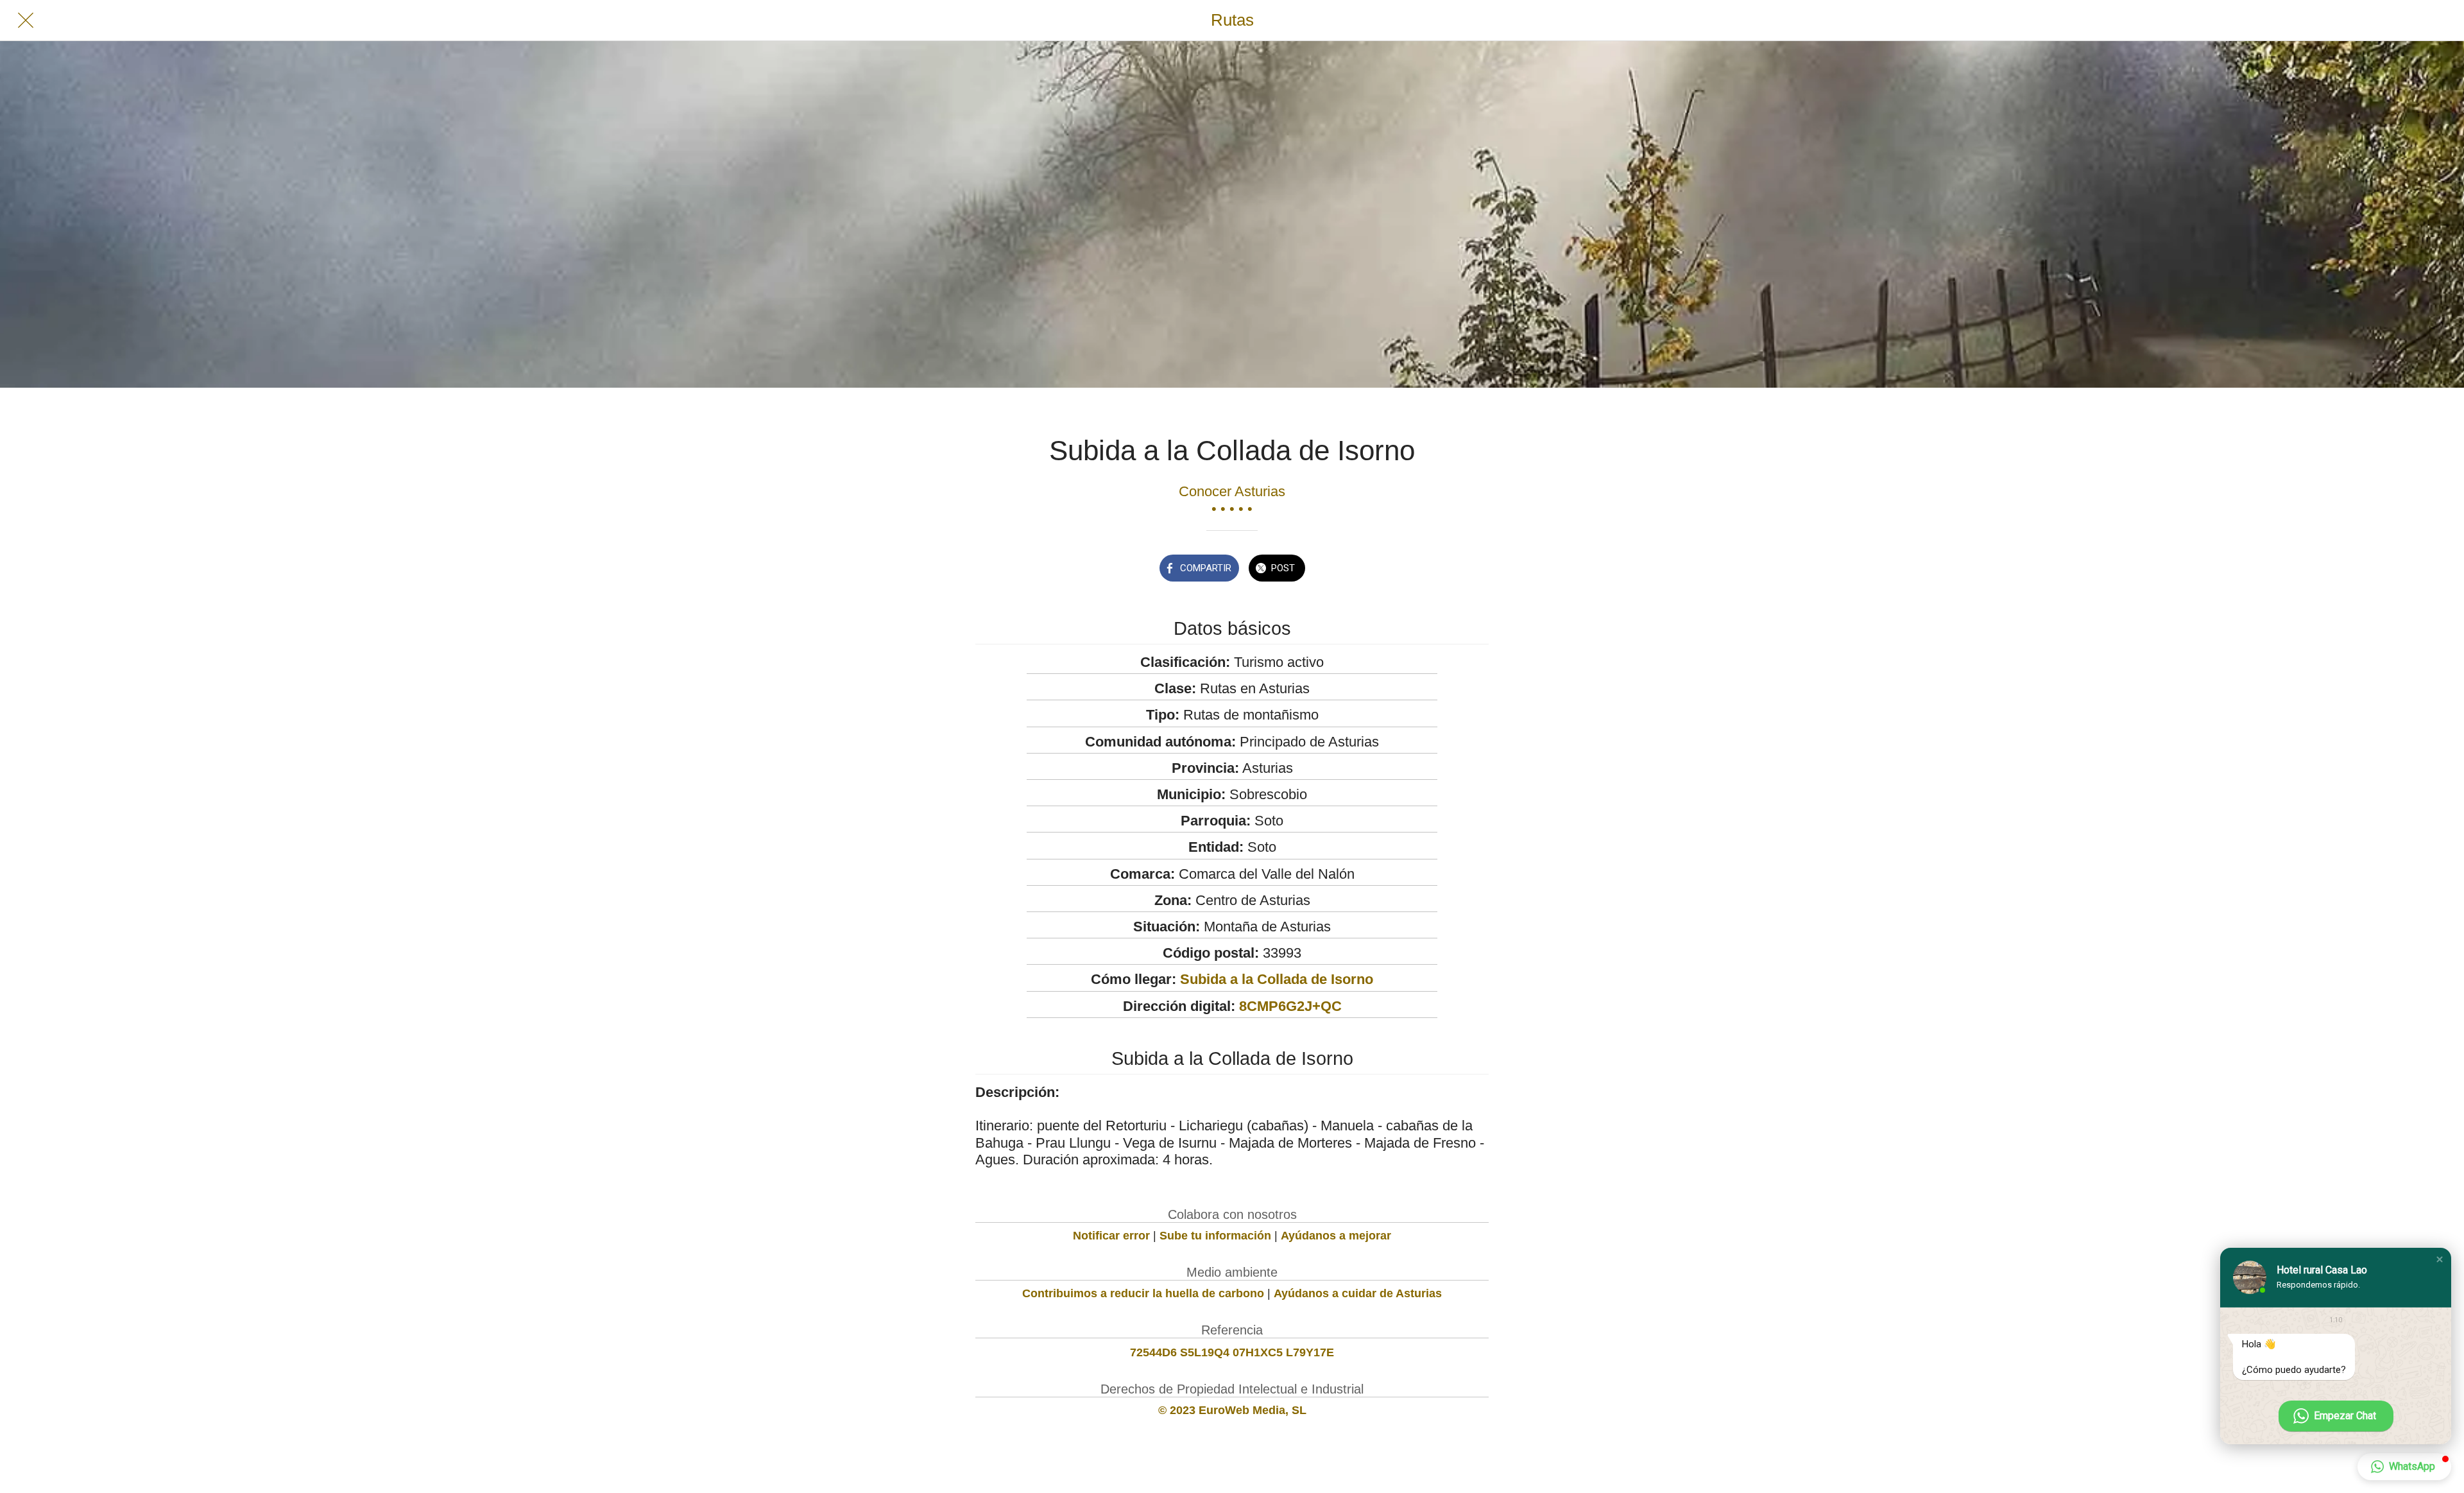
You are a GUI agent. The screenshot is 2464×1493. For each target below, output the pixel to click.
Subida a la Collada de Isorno (1277, 979)
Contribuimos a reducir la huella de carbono (1143, 1293)
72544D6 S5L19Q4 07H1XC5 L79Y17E (1232, 1352)
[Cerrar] (26, 21)
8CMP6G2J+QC (1290, 1006)
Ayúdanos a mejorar (1336, 1236)
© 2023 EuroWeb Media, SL (1232, 1410)
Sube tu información (1215, 1236)
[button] (2440, 1259)
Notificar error (1111, 1236)
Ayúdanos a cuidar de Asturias (1358, 1293)
